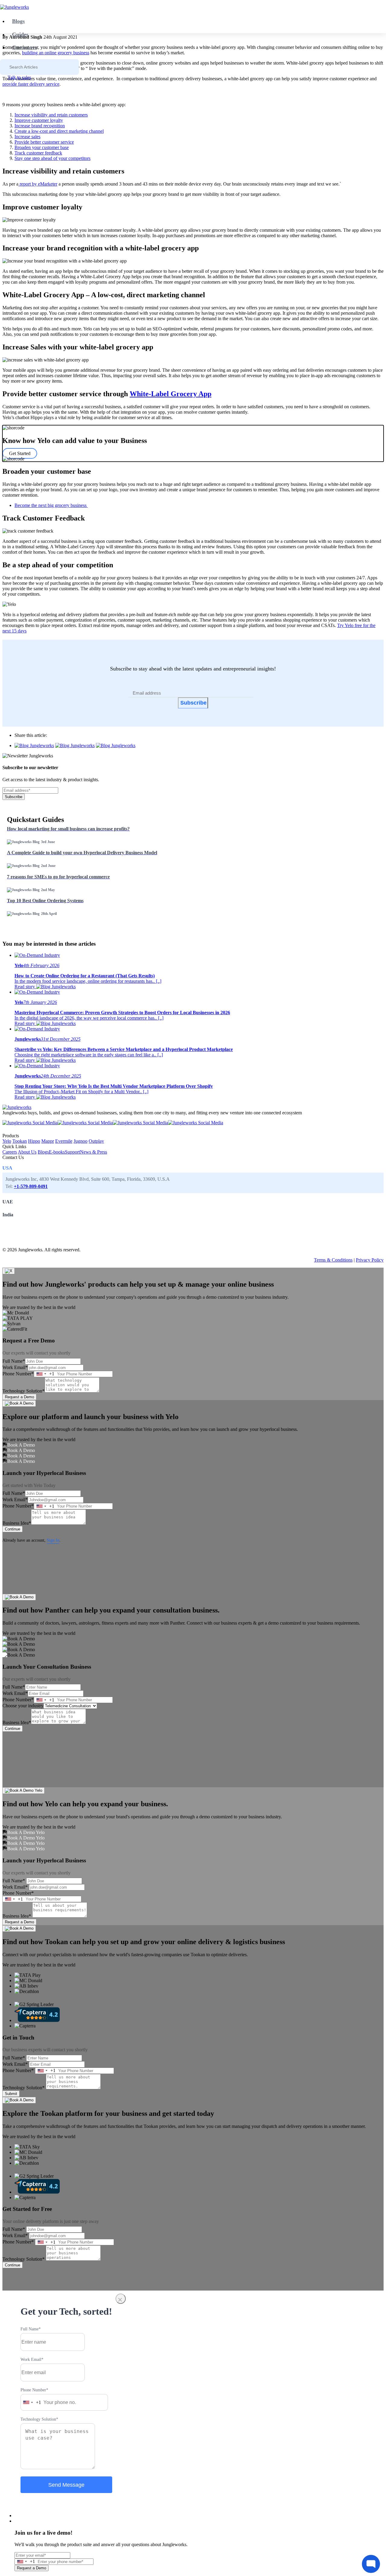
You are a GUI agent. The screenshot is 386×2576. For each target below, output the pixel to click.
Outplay (96, 1141)
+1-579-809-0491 (31, 1186)
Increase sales (27, 137)
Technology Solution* (24, 1391)
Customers (25, 47)
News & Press (93, 1152)
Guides (20, 34)
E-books (57, 1152)
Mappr (48, 1141)
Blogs (18, 21)
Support (72, 1152)
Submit (11, 2094)
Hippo (34, 1141)
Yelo (7, 1141)
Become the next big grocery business (51, 505)
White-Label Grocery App (171, 394)
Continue (13, 1529)
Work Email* (15, 1367)
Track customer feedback (38, 153)
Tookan (20, 1141)
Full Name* (14, 1361)
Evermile (64, 1141)
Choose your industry (23, 1706)
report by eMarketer (38, 184)
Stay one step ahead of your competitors (52, 158)
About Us (27, 1152)
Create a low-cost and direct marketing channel (59, 131)
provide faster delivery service (31, 84)
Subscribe (193, 703)
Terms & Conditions (333, 1260)
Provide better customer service (44, 142)
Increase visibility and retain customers (51, 115)
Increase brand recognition (40, 126)
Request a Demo (19, 1397)
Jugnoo (81, 1141)
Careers (10, 1152)
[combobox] (44, 1374)
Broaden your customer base (42, 147)
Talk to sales (19, 77)
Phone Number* (18, 1374)
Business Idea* (17, 1523)
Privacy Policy (370, 1260)
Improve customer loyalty (39, 120)
